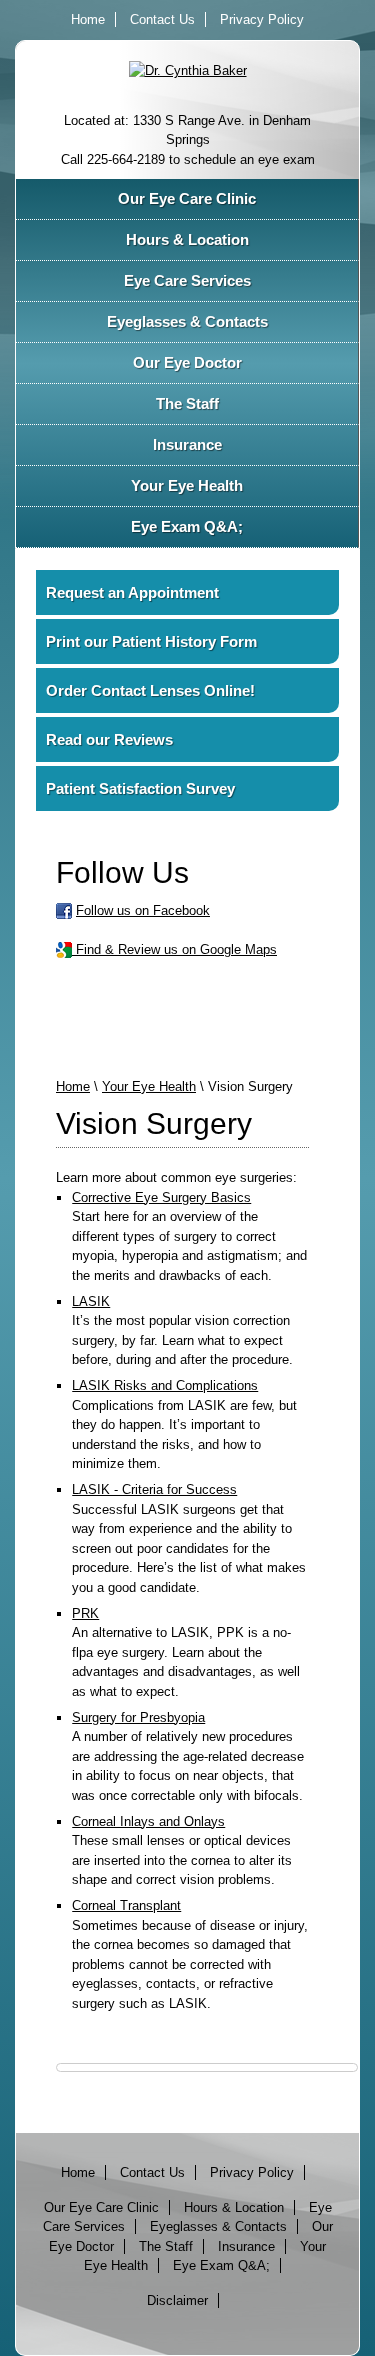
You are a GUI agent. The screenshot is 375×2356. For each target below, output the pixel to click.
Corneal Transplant (126, 1905)
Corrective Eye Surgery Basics (161, 1197)
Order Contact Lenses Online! (150, 690)
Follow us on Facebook (143, 910)
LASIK (91, 1301)
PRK (85, 1613)
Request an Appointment (132, 592)
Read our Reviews (109, 739)
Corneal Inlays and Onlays (148, 1821)
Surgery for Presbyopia (138, 1717)
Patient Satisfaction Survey (140, 788)
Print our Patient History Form (151, 641)
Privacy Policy (262, 19)
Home (88, 19)
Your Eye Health (149, 1086)
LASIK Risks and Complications (165, 1385)
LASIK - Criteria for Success (154, 1489)
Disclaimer (177, 2300)
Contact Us (162, 19)
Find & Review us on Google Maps (174, 949)
